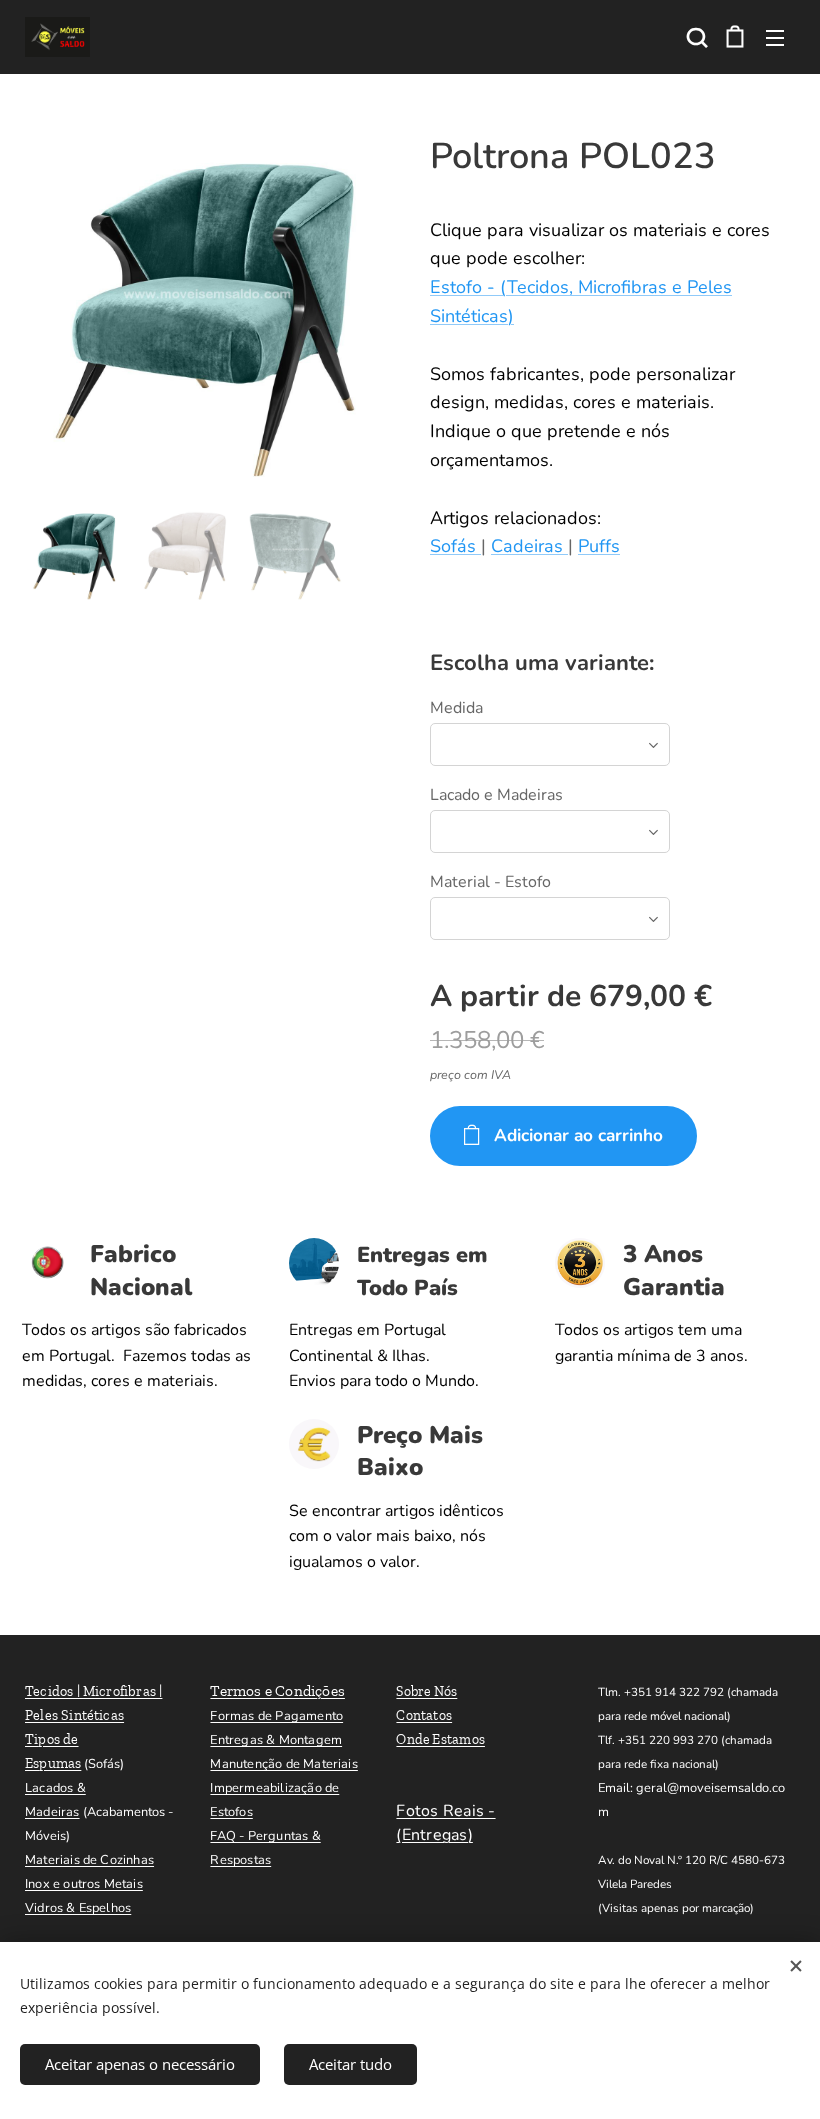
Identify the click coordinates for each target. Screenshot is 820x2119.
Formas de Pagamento (276, 1716)
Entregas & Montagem (276, 1740)
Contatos (424, 1715)
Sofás (455, 546)
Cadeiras (529, 546)
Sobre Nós (426, 1691)
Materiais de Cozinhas (89, 1860)
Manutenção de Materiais (283, 1764)
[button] (695, 37)
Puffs (599, 546)
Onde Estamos (440, 1739)
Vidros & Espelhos (78, 1908)
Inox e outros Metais (84, 1884)
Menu (775, 37)
